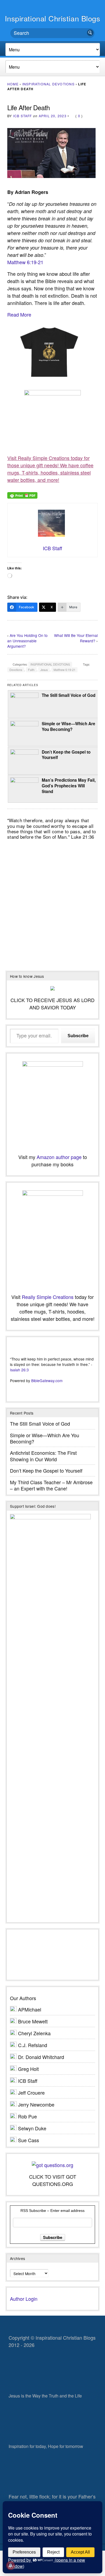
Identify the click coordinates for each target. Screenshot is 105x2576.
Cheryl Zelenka (34, 2033)
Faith (31, 670)
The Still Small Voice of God (69, 695)
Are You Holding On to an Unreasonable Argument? (27, 641)
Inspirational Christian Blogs (53, 18)
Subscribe (78, 1036)
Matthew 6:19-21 (25, 262)
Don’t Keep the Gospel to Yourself (66, 755)
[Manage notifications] (10, 2565)
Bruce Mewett (33, 2021)
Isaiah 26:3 (19, 1370)
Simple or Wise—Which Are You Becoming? (69, 726)
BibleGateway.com (47, 1381)
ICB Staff (23, 116)
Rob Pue (27, 2116)
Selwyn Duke (32, 2128)
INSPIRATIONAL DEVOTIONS (48, 84)
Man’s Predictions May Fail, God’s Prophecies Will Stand (69, 786)
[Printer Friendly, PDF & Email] (22, 495)
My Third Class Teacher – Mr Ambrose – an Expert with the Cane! (51, 1485)
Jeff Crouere (31, 2093)
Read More (19, 314)
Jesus (44, 670)
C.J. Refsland (33, 2045)
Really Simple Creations (48, 1297)
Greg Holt (28, 2069)
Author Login (24, 2299)
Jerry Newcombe (36, 2104)
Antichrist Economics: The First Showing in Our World (43, 1456)
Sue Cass (29, 2140)
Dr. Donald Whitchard (41, 2057)
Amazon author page (59, 1157)
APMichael (30, 2009)
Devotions (16, 670)
